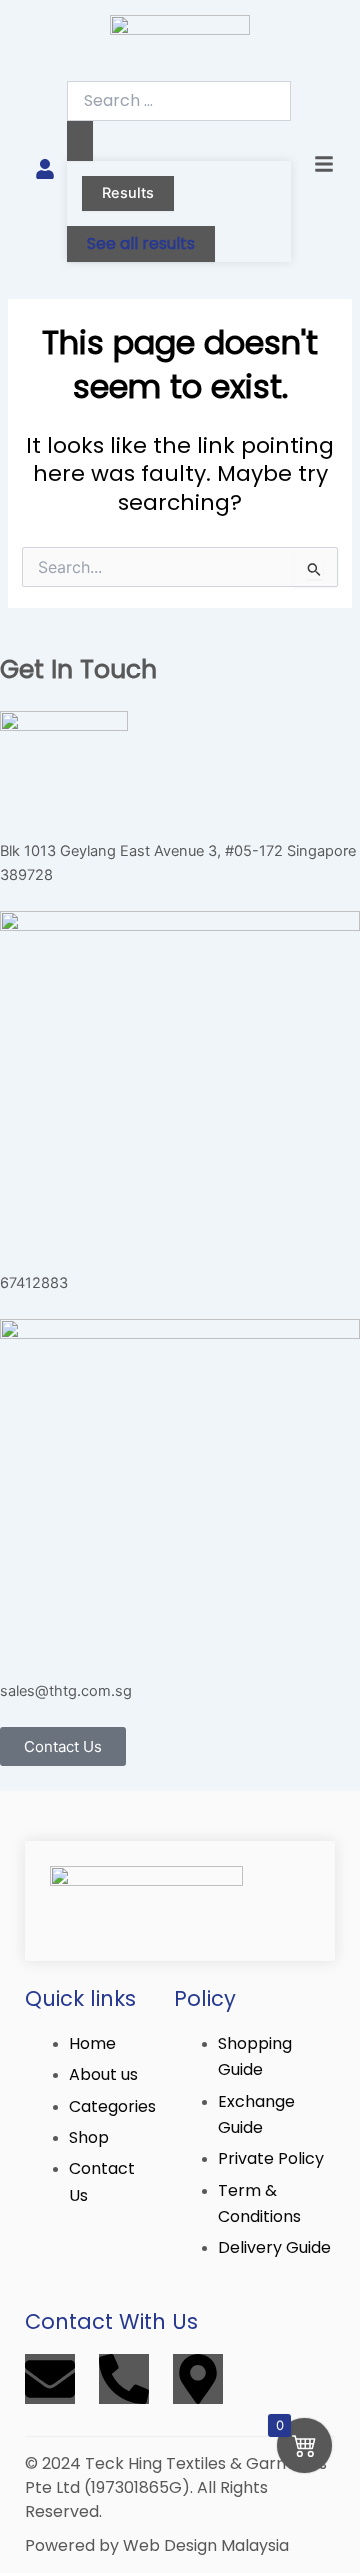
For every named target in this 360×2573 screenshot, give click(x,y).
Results (128, 193)
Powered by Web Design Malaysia (157, 2545)
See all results (141, 243)
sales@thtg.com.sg (66, 1691)
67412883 (34, 1283)
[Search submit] (80, 141)
